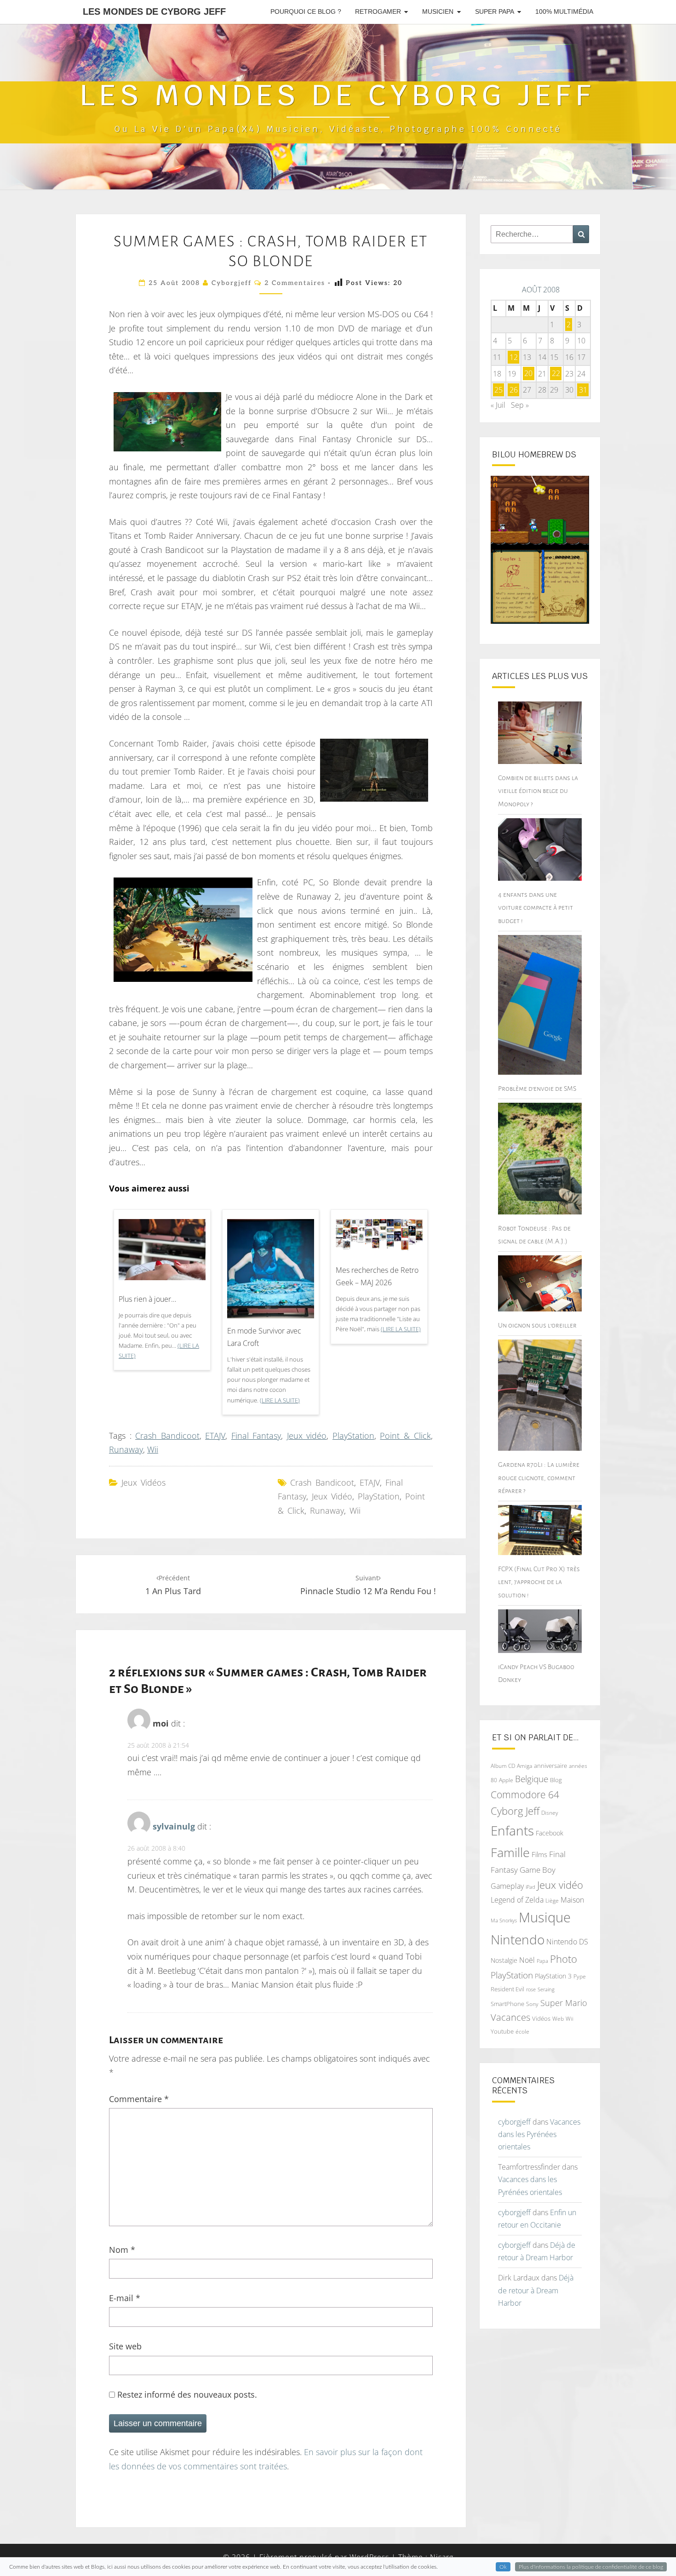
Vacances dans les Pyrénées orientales (539, 2134)
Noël (527, 1960)
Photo (564, 1959)
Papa (542, 1961)
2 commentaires (295, 283)
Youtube (502, 2031)
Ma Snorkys (504, 1920)
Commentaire (139, 2099)
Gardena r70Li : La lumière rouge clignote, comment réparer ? (539, 1477)
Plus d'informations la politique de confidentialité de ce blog (591, 2567)
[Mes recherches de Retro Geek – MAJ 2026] (379, 1238)
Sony (532, 2004)
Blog (556, 1780)
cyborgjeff (232, 283)
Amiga (524, 1766)
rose (531, 1989)
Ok (503, 2567)
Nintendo (518, 1940)
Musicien (438, 11)
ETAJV (215, 1436)
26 (514, 390)
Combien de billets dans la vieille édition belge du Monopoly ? (538, 791)
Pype (580, 1976)
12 (514, 357)
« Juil (498, 405)
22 (556, 374)
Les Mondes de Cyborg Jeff (154, 11)
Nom (122, 2250)
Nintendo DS (567, 1942)
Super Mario (564, 2003)
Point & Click (405, 1436)
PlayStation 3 (553, 1976)
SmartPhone (507, 2004)
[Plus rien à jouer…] (162, 1253)
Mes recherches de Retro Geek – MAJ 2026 (377, 1276)
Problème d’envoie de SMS (537, 1089)
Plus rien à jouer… (147, 1299)
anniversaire (550, 1766)
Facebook (550, 1833)
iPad (530, 1887)
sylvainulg (174, 1826)
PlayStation (353, 1436)
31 (583, 390)
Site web (125, 2346)
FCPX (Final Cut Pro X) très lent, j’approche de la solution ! (539, 1582)
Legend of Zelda (517, 1900)
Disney (550, 1813)
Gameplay (507, 1886)
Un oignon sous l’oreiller (537, 1325)
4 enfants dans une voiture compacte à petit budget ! (536, 907)
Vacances (510, 2017)
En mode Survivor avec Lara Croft (264, 1337)
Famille (510, 1852)
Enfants (512, 1830)
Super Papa (495, 11)
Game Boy (538, 1870)
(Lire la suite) (280, 1400)
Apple (506, 1780)
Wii (153, 1449)
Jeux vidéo (307, 1436)
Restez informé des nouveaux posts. (186, 2394)
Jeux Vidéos (143, 1482)
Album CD (503, 1766)
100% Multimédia (564, 11)
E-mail (125, 2298)
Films (539, 1854)
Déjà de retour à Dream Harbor (536, 2290)
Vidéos (541, 2018)
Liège (552, 1901)
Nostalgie (504, 1960)
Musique (545, 1917)
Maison (572, 1900)
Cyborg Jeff (515, 1811)
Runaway (126, 1449)
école (522, 2032)
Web (558, 2019)
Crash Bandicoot (167, 1436)
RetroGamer (378, 11)
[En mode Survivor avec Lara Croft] (271, 1272)
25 (498, 390)
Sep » (520, 405)
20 (528, 374)
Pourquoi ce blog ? (306, 11)
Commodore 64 (525, 1794)
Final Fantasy (256, 1436)
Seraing (546, 1989)
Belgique (532, 1779)
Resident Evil (507, 1989)
